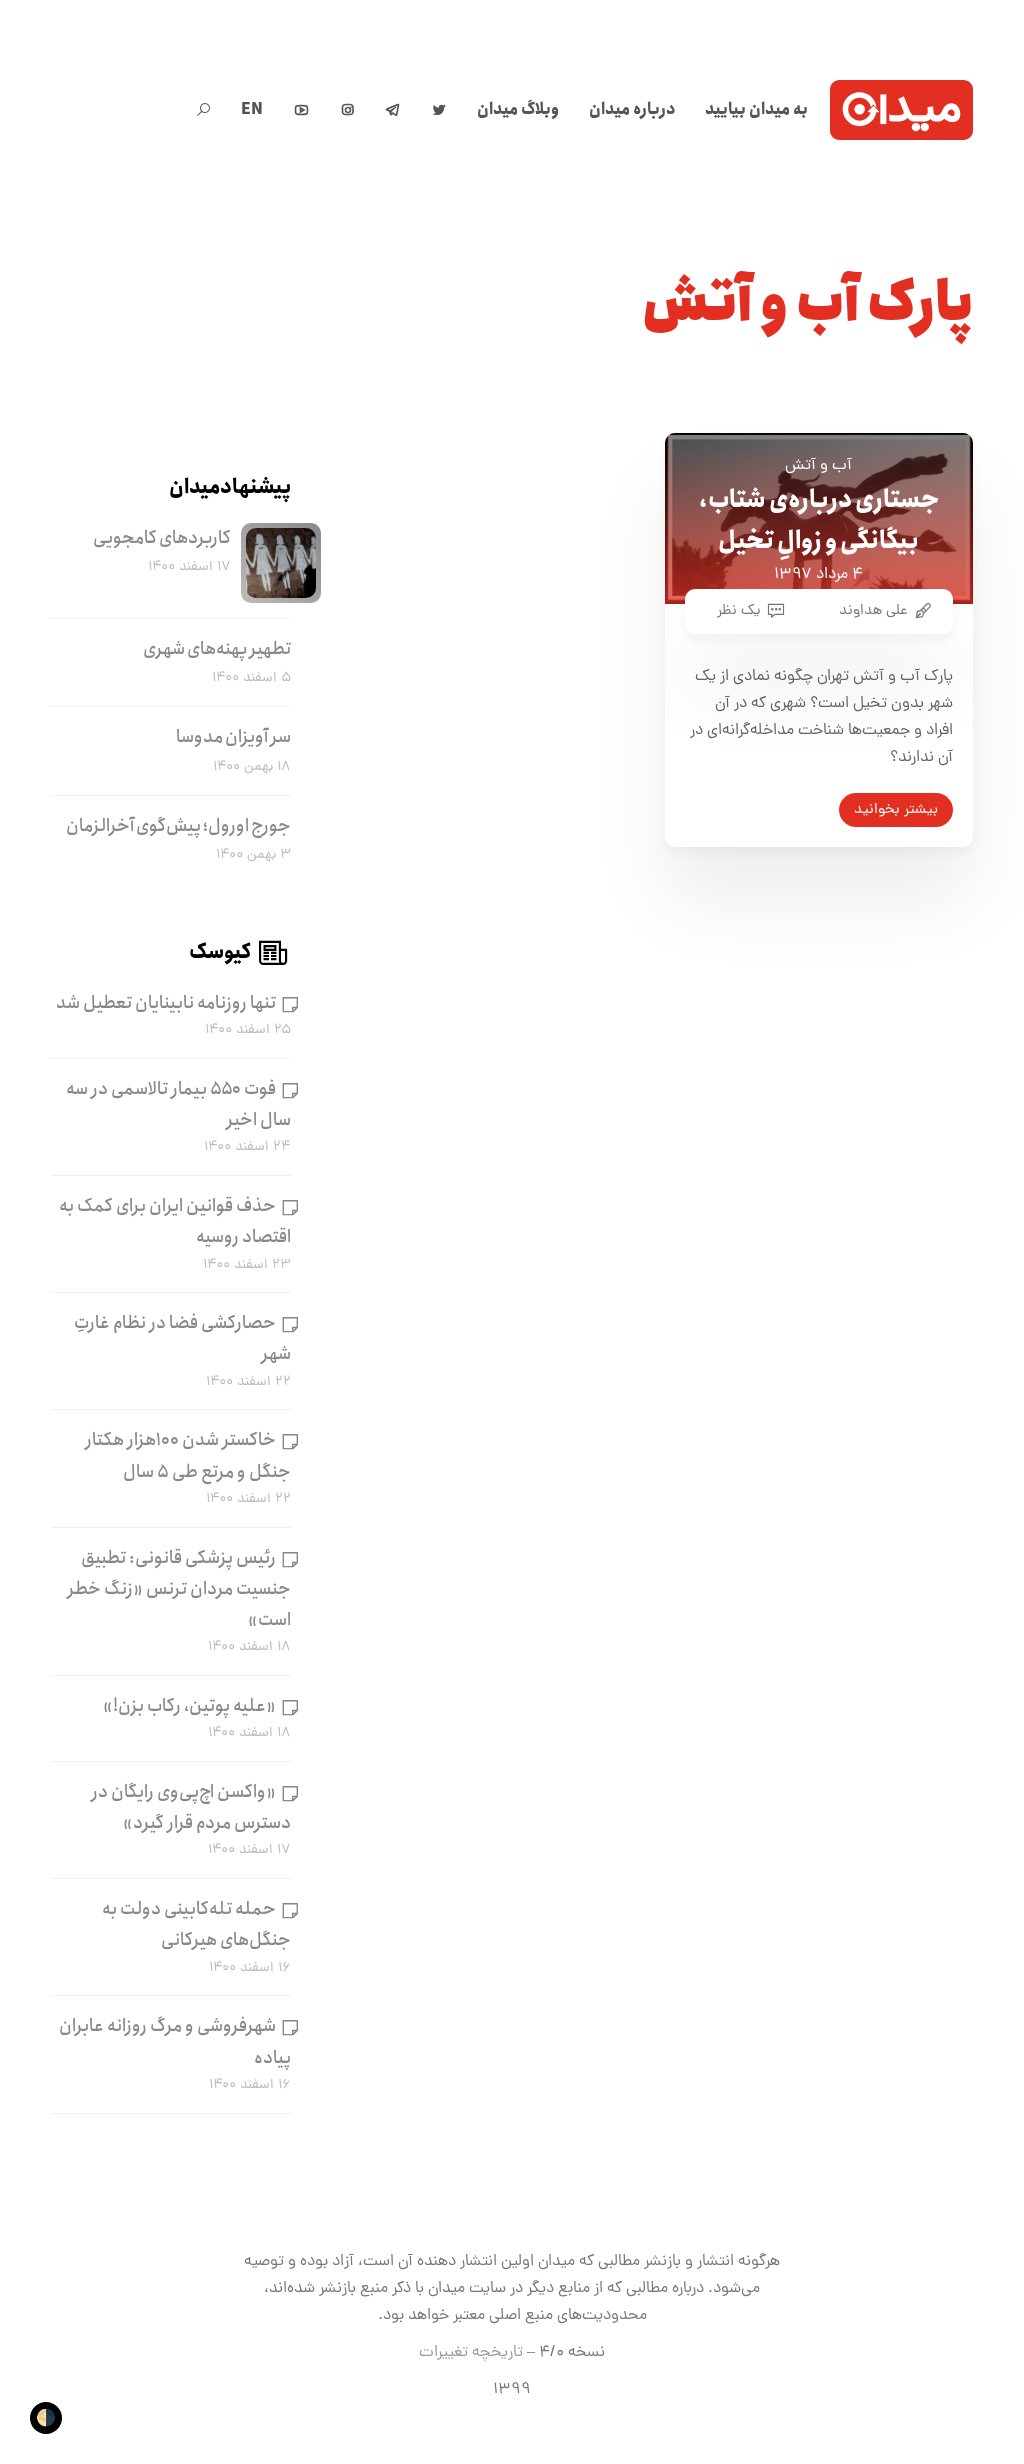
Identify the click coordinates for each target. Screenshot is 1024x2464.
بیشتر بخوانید (896, 810)
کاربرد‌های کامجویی (162, 538)
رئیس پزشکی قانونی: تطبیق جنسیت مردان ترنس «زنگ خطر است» (179, 1589)
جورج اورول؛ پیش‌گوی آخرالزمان (178, 826)
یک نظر (739, 611)
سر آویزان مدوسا (233, 737)
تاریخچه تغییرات (471, 2353)
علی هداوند (873, 611)
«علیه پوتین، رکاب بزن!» (189, 1706)
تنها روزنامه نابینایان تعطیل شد (166, 1003)
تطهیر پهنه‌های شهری (217, 649)
